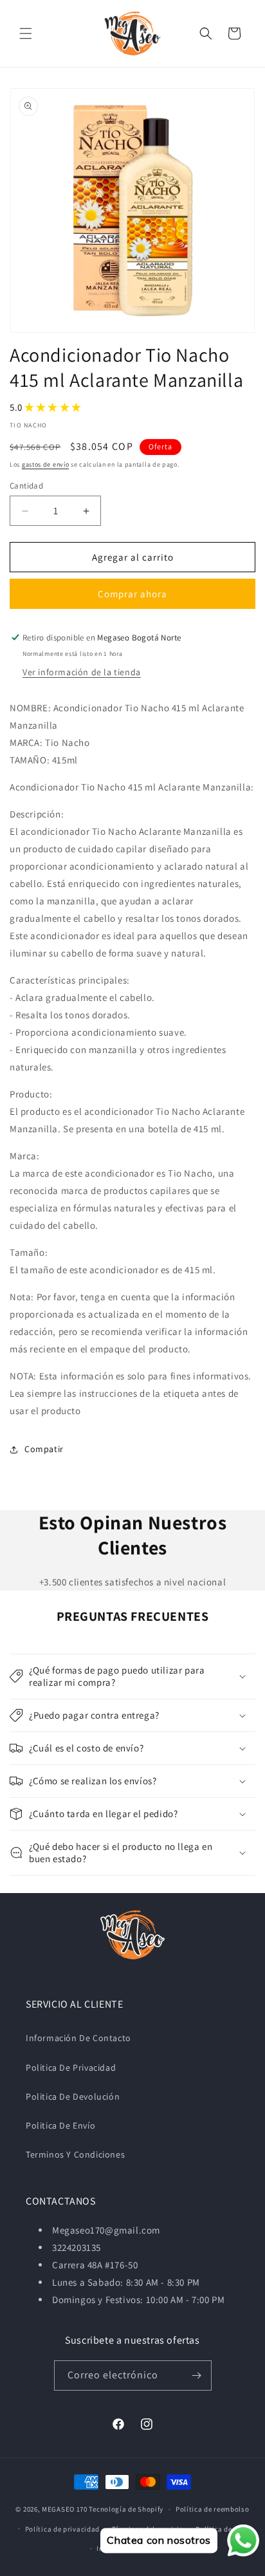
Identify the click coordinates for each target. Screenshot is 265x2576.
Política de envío (224, 2529)
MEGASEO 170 (65, 2509)
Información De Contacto (78, 2038)
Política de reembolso (213, 2509)
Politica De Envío (60, 2125)
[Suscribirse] (197, 2375)
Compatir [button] (44, 1449)
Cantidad (26, 486)
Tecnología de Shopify (126, 2509)
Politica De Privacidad (71, 2067)
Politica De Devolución (73, 2096)
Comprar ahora (132, 594)
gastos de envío (46, 464)
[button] (26, 33)
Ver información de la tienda (82, 672)
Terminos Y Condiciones (75, 2154)
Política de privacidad (62, 2529)
